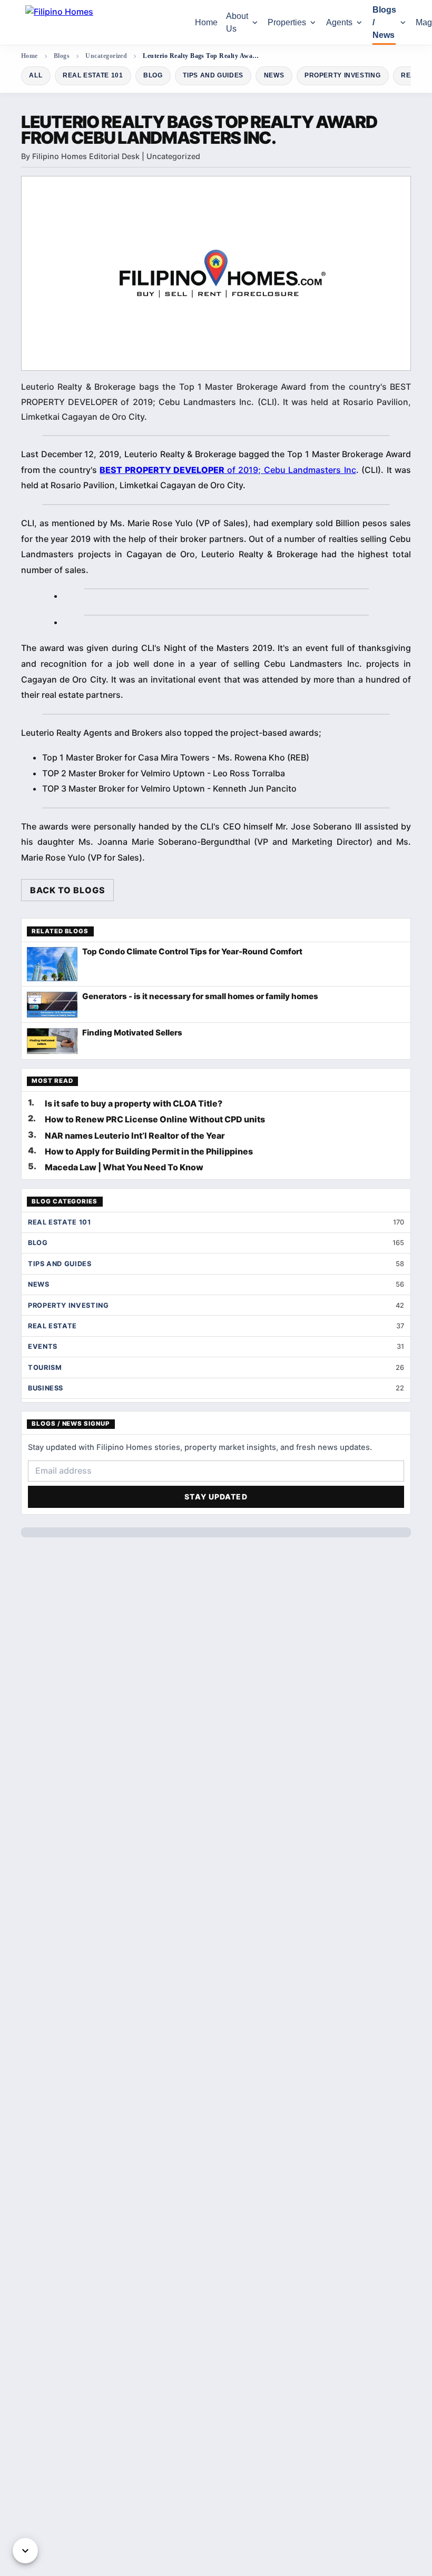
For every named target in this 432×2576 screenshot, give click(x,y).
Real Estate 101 (93, 75)
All (36, 75)
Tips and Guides (213, 75)
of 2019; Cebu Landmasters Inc (228, 470)
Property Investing (342, 75)
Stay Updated (216, 1497)
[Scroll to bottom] (25, 2551)
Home (206, 22)
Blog (153, 75)
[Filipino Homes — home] (104, 22)
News (274, 75)
